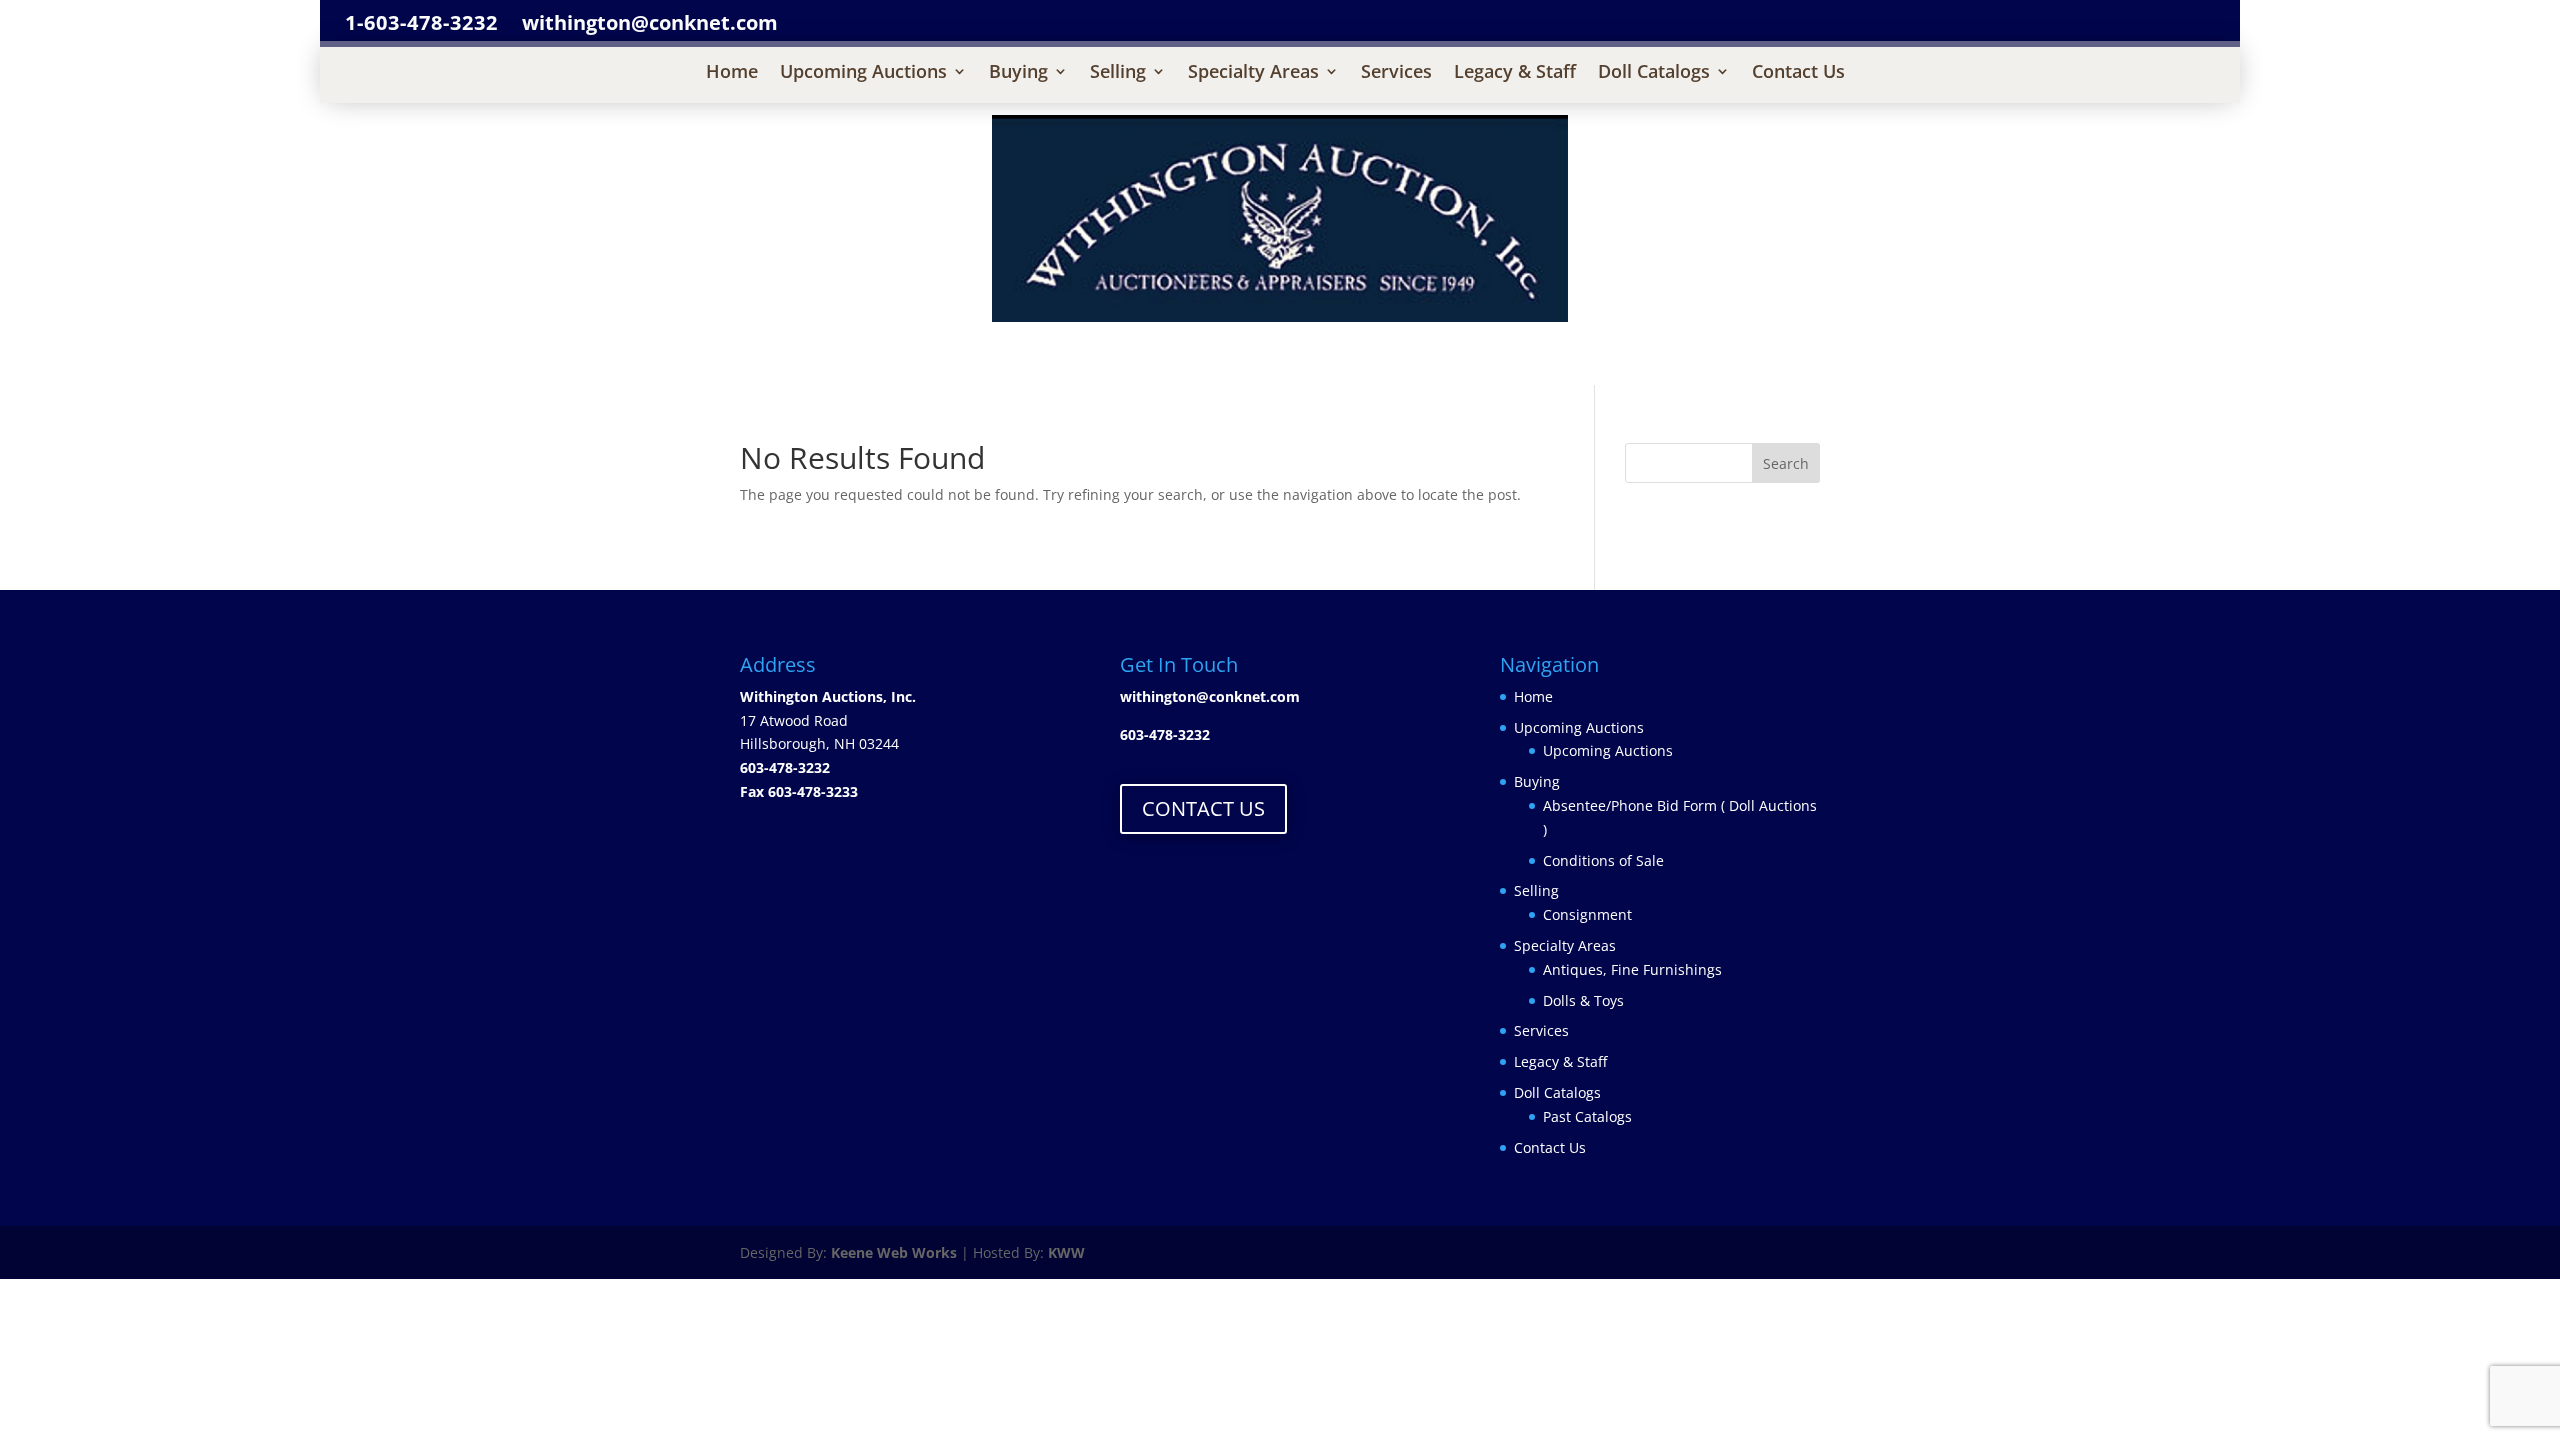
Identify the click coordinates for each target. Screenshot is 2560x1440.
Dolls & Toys (1583, 1000)
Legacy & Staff (1515, 73)
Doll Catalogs (1654, 73)
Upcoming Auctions (863, 73)
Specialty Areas (1253, 73)
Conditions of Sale (1603, 860)
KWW (1066, 1252)
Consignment (1587, 914)
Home (732, 73)
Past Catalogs (1587, 1116)
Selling (1118, 73)
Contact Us (1798, 73)
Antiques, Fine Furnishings (1632, 969)
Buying (1018, 73)
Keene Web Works (894, 1252)
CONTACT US (1203, 808)
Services (1396, 73)
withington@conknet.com (1210, 696)
